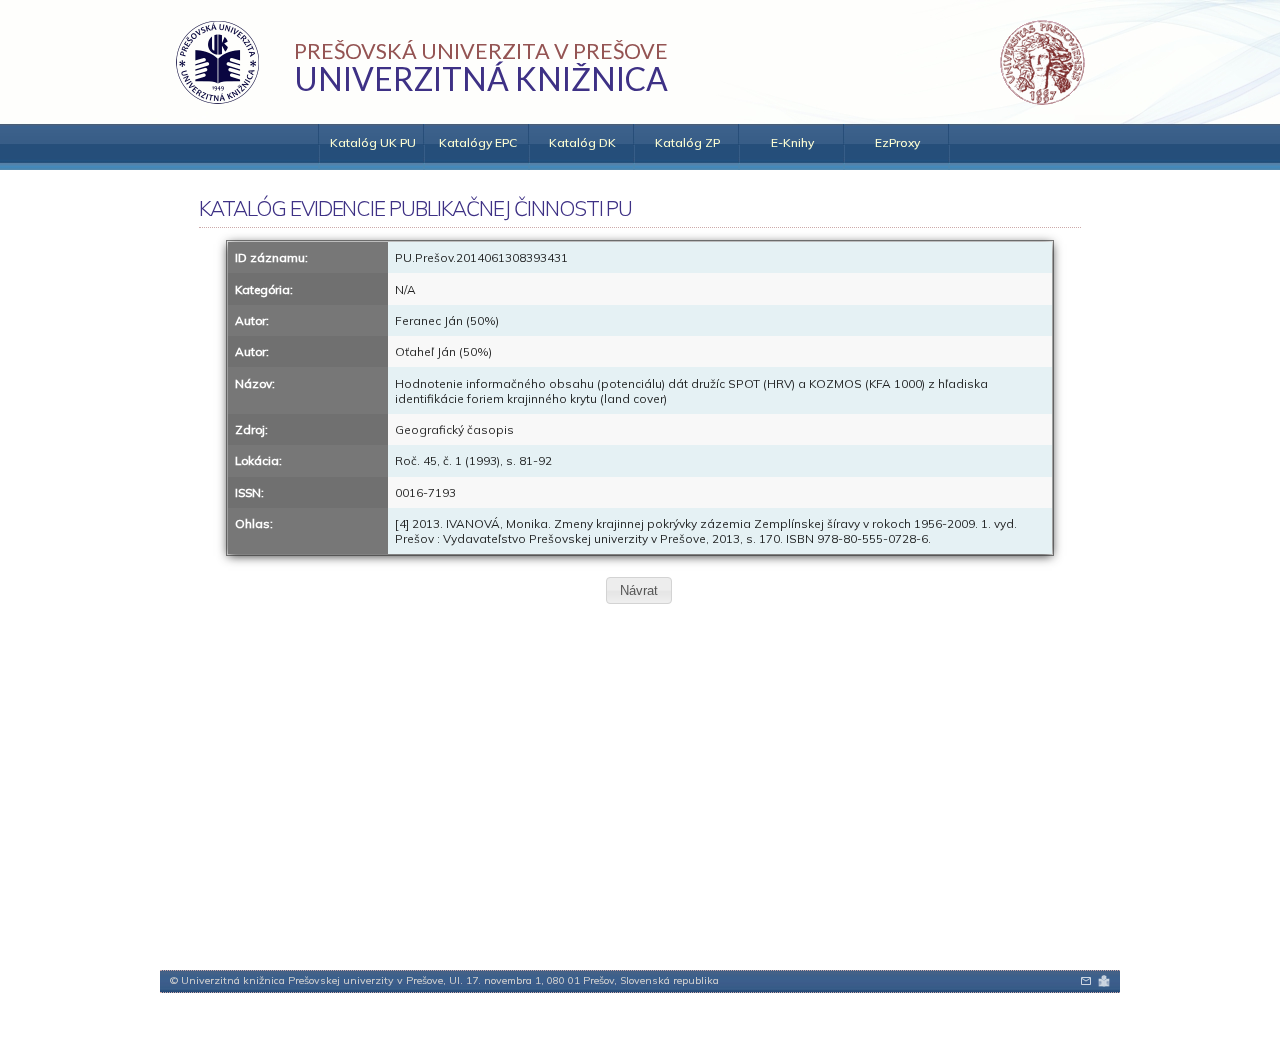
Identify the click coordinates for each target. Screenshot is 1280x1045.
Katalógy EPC (478, 142)
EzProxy (897, 142)
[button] (639, 590)
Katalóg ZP (687, 142)
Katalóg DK (582, 142)
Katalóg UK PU (373, 142)
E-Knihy (792, 142)
